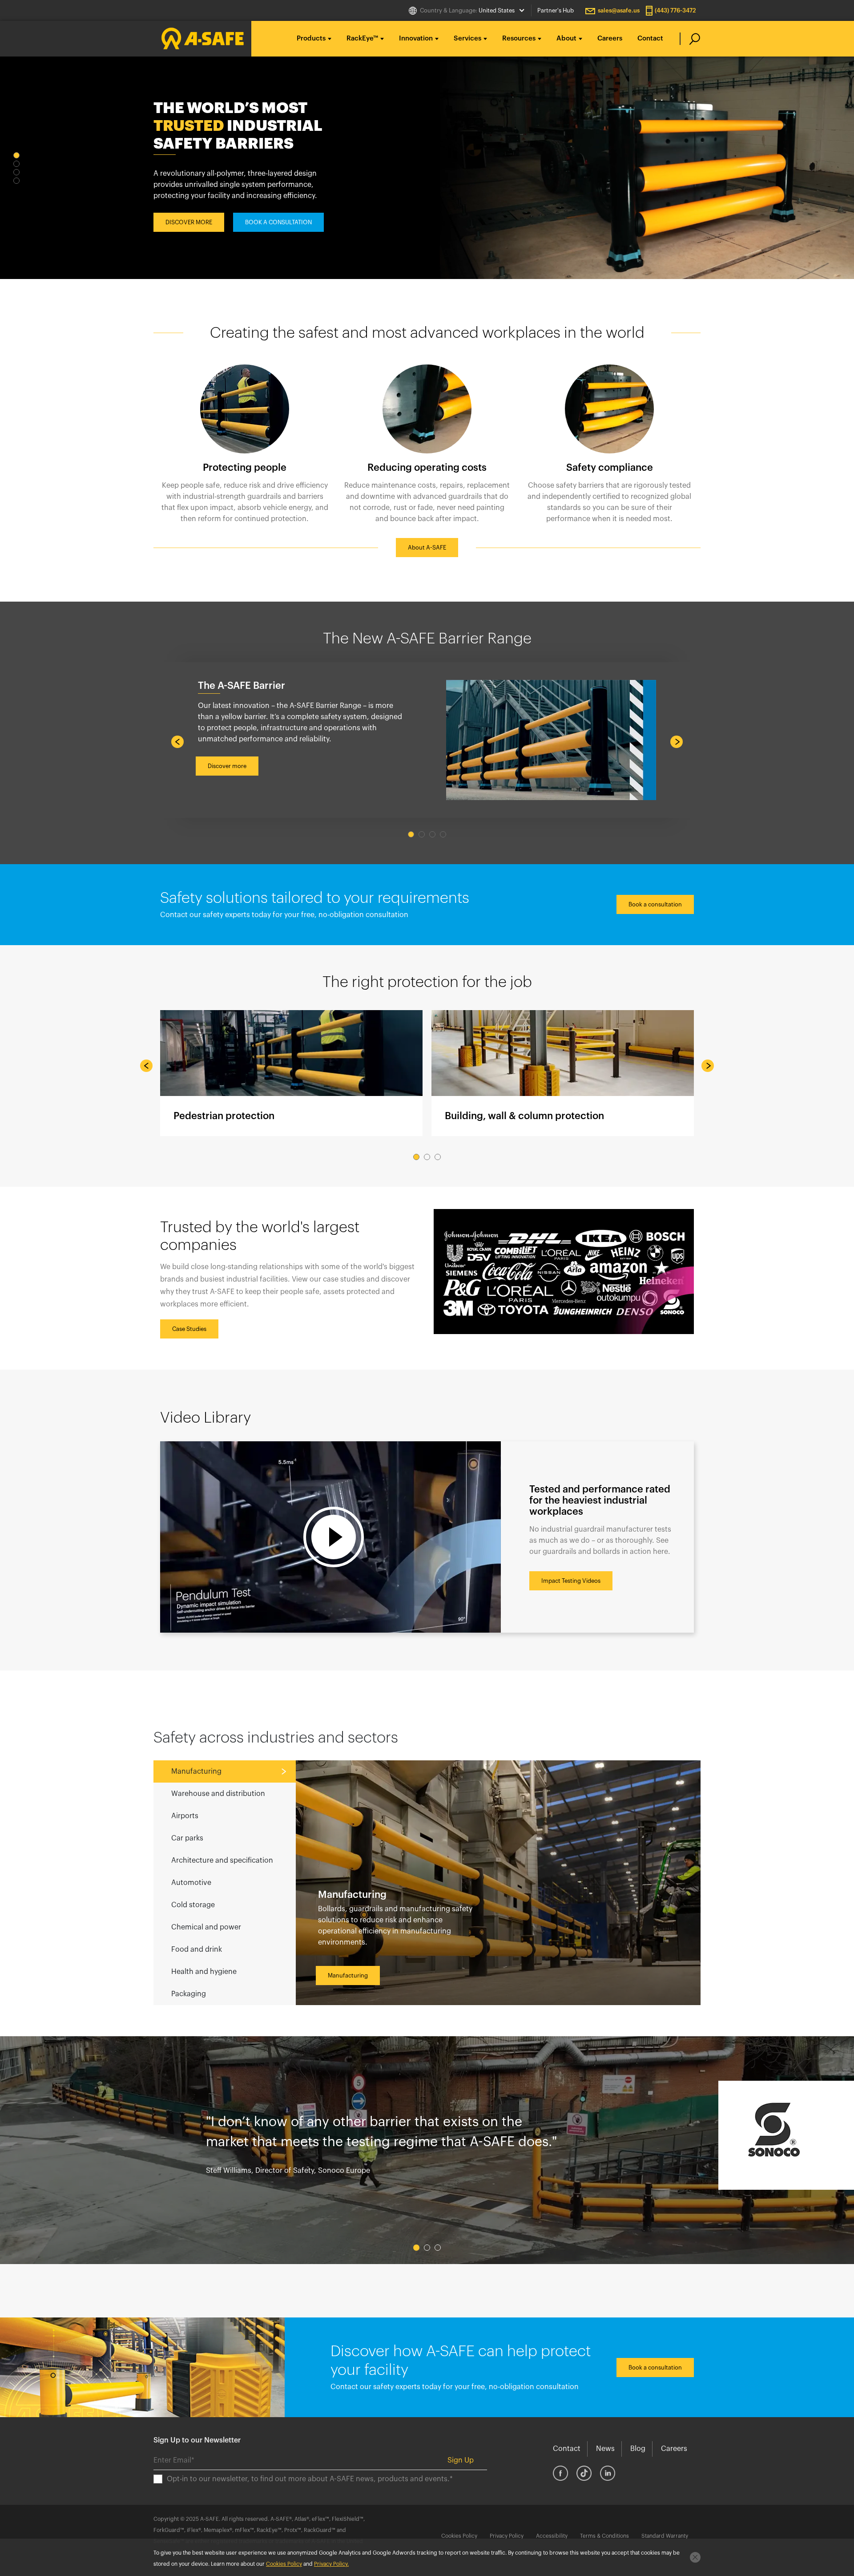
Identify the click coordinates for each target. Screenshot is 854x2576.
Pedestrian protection (291, 1073)
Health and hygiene (204, 1972)
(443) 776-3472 (675, 10)
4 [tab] (16, 181)
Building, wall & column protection (563, 1073)
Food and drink (197, 1949)
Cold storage (193, 1905)
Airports (185, 1816)
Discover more (227, 766)
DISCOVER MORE (189, 213)
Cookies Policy (459, 2536)
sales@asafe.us (619, 10)
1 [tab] (16, 155)
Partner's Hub (556, 10)
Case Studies (189, 1329)
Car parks (187, 1838)
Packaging (189, 1994)
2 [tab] (16, 164)
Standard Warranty (665, 2536)
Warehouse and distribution (218, 1794)
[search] (690, 39)
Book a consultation (655, 904)
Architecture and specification (222, 1860)
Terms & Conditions (604, 2536)
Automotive (191, 1883)
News (605, 2449)
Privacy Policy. (331, 2564)
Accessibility (552, 2536)
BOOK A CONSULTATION (278, 213)
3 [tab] (16, 172)
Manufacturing (196, 1771)
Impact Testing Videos (571, 1581)
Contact (650, 38)
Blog (638, 2449)
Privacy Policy (507, 2536)
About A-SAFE (427, 548)
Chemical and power (206, 1927)
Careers (610, 38)
